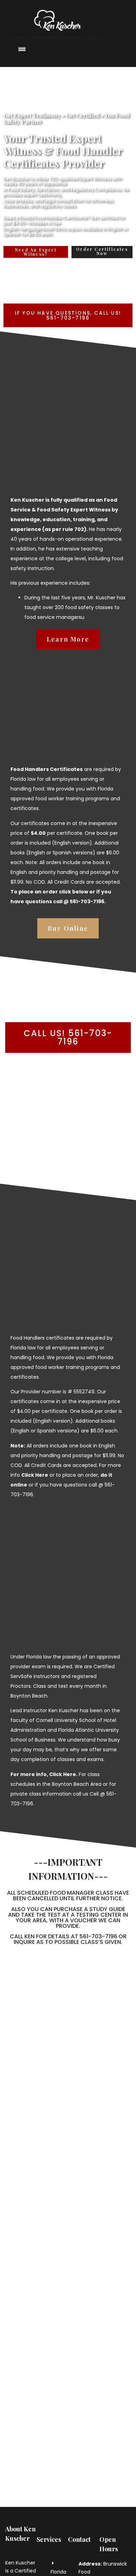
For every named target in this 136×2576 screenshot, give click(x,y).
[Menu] (22, 49)
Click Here (63, 1774)
